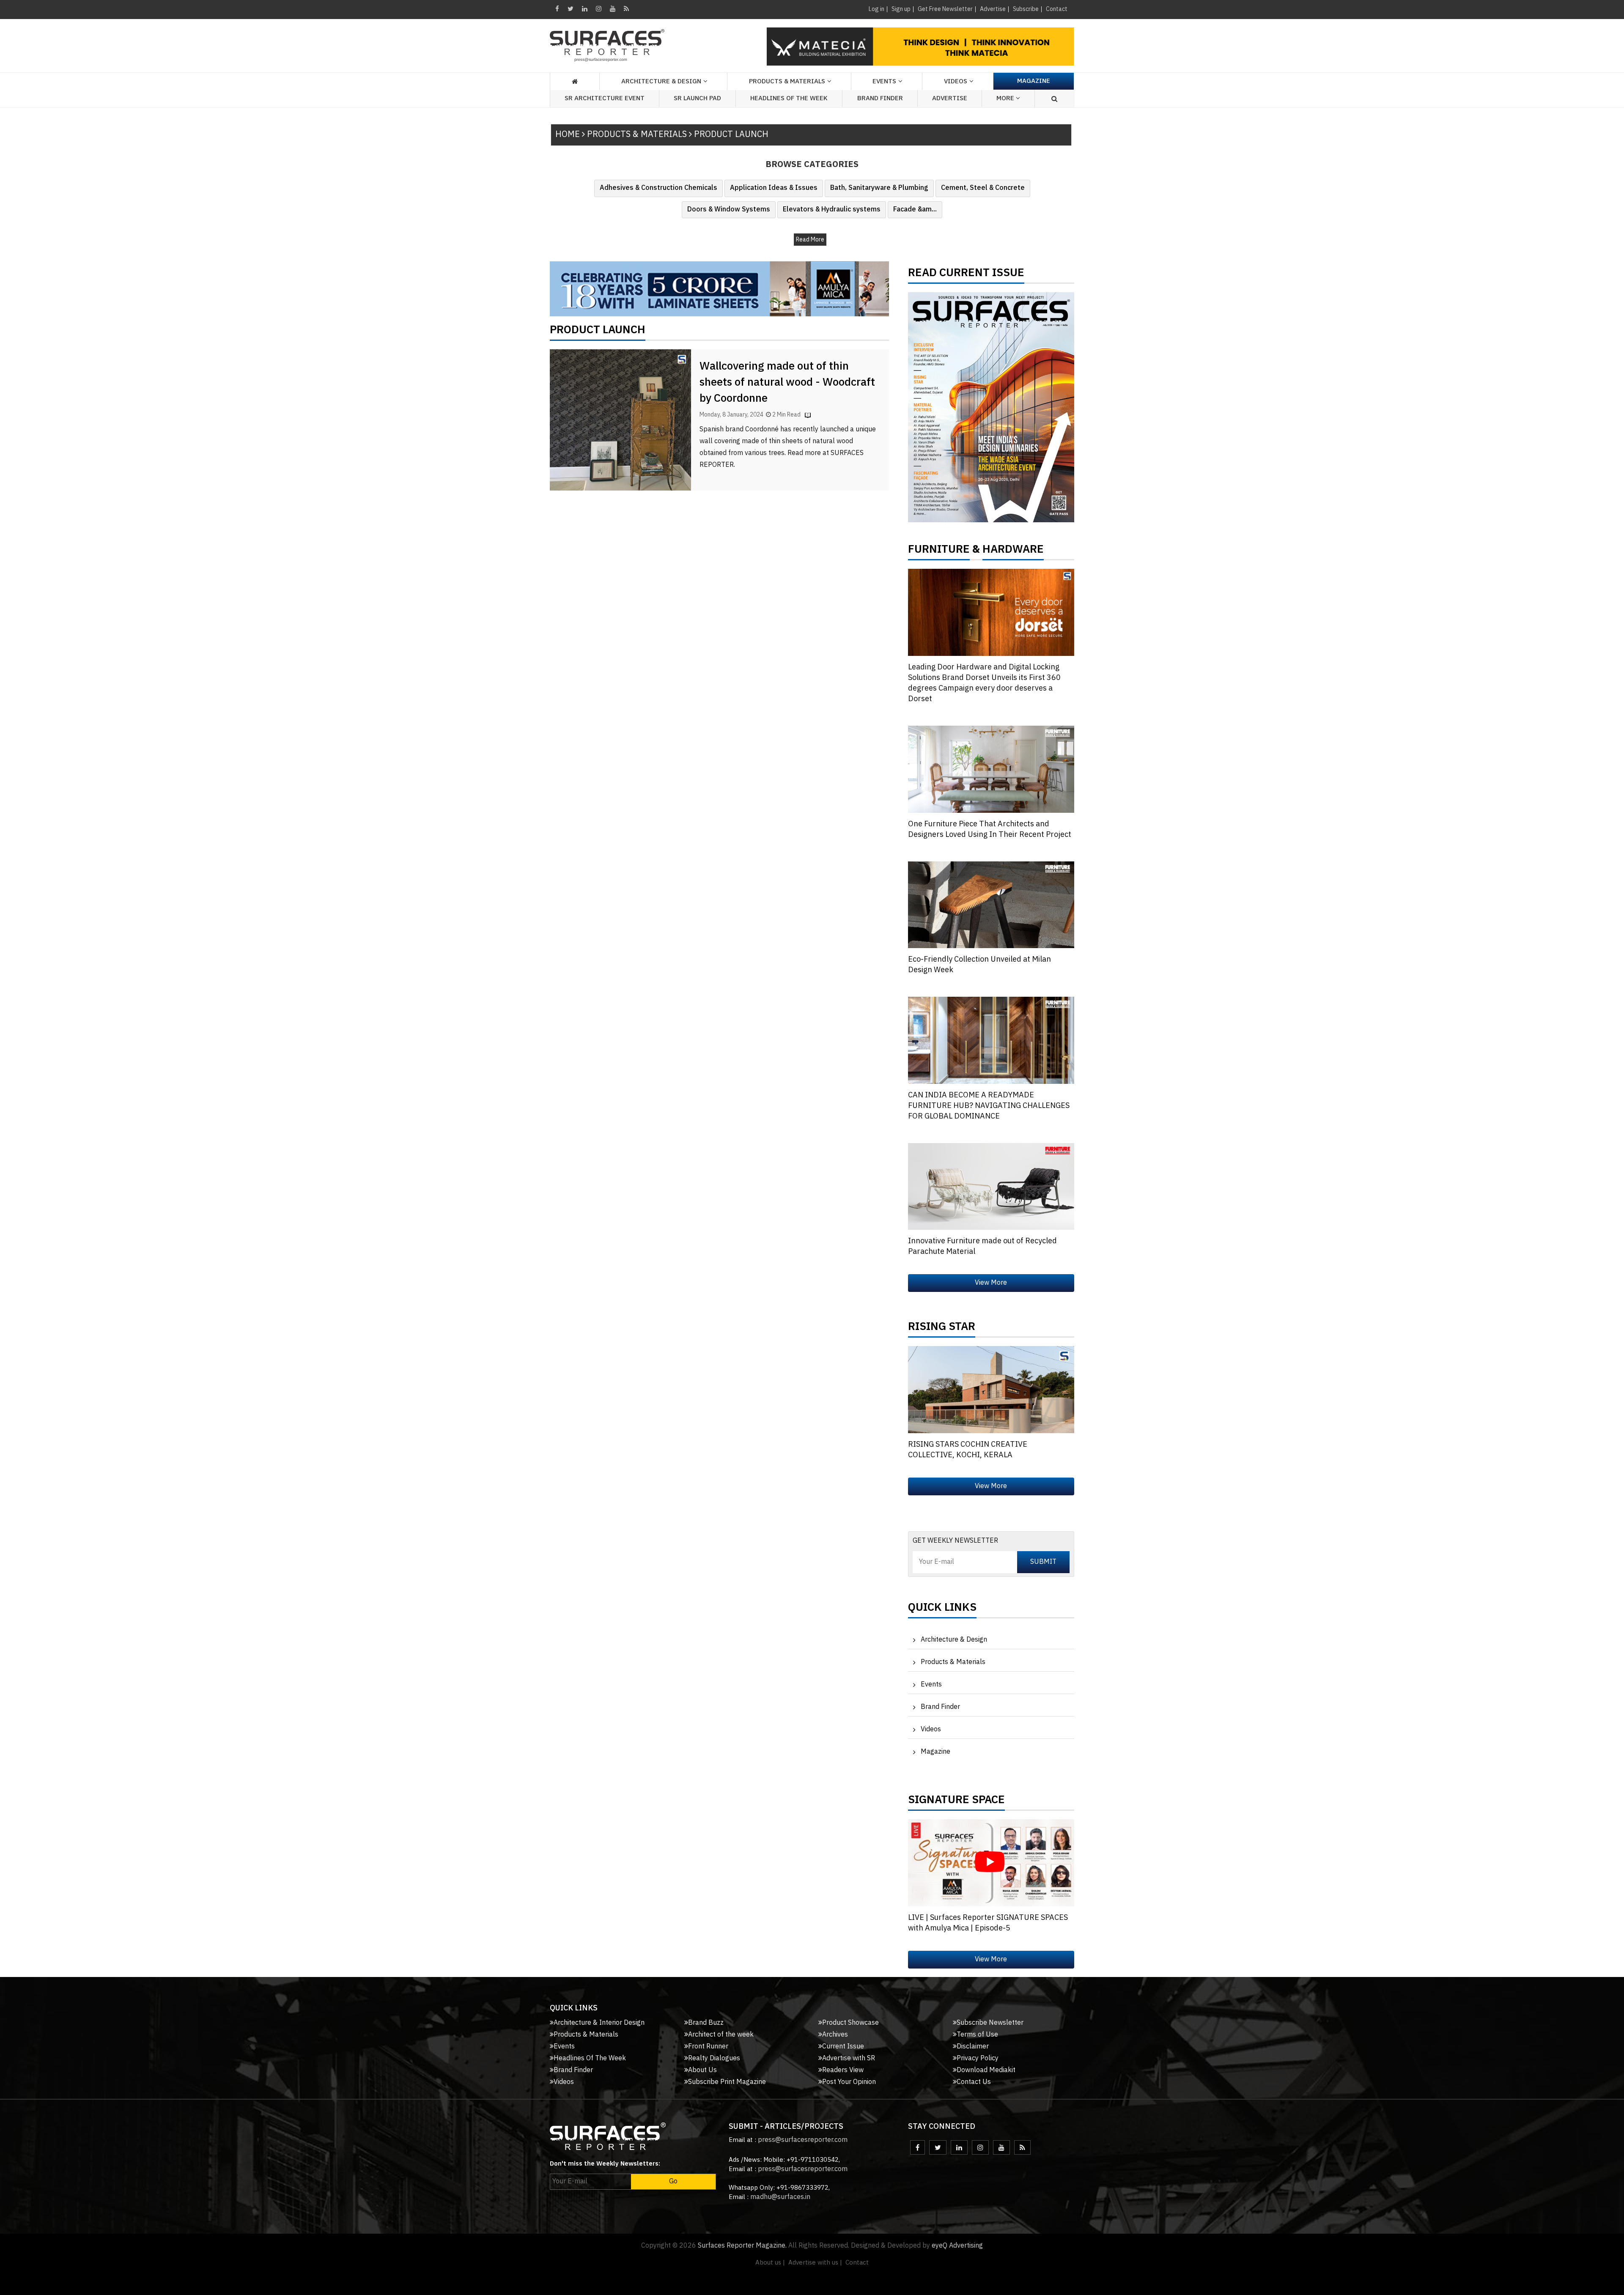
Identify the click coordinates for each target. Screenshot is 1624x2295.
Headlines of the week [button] (789, 98)
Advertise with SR (849, 2058)
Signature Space (956, 1802)
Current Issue (843, 2047)
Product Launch (598, 332)
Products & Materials (953, 1662)
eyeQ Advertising (957, 2246)
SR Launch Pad (697, 98)
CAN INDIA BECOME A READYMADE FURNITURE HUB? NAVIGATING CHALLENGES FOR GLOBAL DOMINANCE (989, 1106)
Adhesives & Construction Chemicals (658, 188)
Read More (810, 240)
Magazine (1034, 81)
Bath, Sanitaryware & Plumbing (879, 188)
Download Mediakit (986, 2070)
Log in (876, 9)
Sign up (901, 9)
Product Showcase (850, 2023)
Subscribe (1026, 9)
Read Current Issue (966, 275)
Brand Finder (880, 98)
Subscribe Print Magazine (727, 2082)
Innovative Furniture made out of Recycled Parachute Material (982, 1246)
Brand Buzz (706, 2023)
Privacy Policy (978, 2058)
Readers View (843, 2070)
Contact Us (974, 2082)
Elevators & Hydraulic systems (832, 210)
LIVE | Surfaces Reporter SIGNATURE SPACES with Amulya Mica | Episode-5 (988, 1923)
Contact (1057, 9)
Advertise (993, 9)
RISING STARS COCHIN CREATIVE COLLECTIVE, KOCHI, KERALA (968, 1450)
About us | (770, 2263)
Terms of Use (977, 2035)
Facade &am (915, 210)
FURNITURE (939, 551)
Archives (835, 2035)
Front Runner (708, 2047)
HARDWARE (1013, 551)
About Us (702, 2070)
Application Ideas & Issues (774, 188)
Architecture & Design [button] (661, 81)
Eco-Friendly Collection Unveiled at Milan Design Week (979, 965)
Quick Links (942, 1610)
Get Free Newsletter (945, 9)
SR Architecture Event (605, 98)
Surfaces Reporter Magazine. (742, 2246)
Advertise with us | (815, 2263)
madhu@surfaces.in (780, 2197)
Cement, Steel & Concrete (983, 188)
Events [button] (884, 81)
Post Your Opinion (849, 2082)
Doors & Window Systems (729, 210)
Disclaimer (973, 2047)
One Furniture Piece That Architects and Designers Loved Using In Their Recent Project (990, 829)
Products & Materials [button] (787, 81)
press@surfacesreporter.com (803, 2140)
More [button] (1006, 98)
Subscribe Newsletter (990, 2023)
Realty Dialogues (714, 2058)
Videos (956, 81)
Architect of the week (721, 2035)
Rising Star (942, 1329)
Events (931, 1685)
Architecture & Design (954, 1640)
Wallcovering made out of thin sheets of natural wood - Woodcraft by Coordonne (787, 382)
